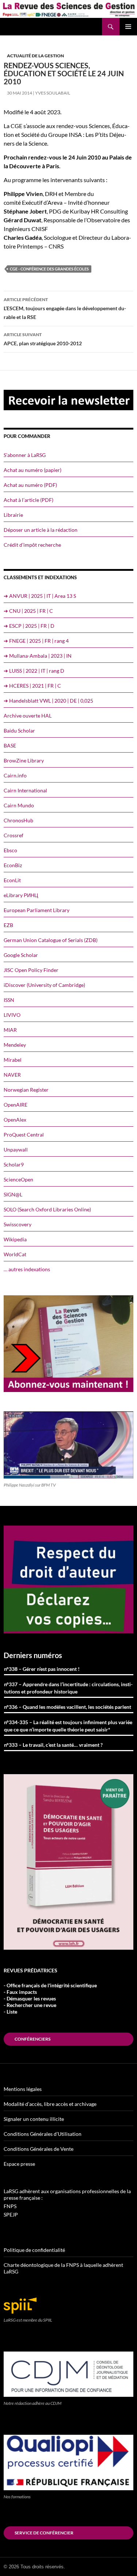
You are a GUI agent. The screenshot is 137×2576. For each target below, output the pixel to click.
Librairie (13, 515)
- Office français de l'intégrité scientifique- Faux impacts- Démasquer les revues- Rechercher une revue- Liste (50, 1998)
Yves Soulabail (53, 93)
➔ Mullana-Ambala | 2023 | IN (38, 656)
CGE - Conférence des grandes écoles (49, 269)
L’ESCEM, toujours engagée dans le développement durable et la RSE (65, 308)
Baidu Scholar (19, 730)
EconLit (12, 880)
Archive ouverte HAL (28, 716)
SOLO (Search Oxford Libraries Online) (47, 1209)
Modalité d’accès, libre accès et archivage (50, 2104)
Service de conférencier (44, 2533)
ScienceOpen (18, 1179)
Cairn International (25, 790)
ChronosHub (18, 820)
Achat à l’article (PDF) (28, 500)
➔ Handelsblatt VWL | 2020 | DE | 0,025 (48, 701)
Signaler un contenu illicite (34, 2119)
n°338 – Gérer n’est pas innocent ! (42, 1669)
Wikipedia (15, 1239)
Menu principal (128, 27)
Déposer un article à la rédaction (41, 530)
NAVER (12, 1075)
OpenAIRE (16, 1105)
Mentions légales (23, 2089)
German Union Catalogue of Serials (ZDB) (51, 940)
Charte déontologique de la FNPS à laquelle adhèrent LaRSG (63, 2268)
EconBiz (13, 865)
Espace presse (19, 2164)
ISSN (9, 1000)
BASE (10, 745)
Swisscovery (18, 1224)
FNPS (10, 2206)
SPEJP (11, 2214)
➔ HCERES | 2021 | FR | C (32, 686)
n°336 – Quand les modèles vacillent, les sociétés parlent (68, 1707)
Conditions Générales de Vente (39, 2149)
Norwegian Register (26, 1090)
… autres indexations (27, 1269)
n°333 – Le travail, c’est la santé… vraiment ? (53, 1745)
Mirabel (13, 1060)
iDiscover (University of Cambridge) (44, 985)
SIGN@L (13, 1194)
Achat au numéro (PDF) (30, 485)
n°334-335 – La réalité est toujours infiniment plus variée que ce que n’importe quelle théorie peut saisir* (68, 1726)
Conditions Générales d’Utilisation (43, 2134)
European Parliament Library (37, 910)
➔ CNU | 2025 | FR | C (28, 611)
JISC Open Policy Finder (31, 970)
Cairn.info (15, 775)
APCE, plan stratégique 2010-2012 (43, 339)
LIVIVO (12, 1015)
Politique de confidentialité (34, 2250)
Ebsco (10, 850)
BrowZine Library (24, 760)
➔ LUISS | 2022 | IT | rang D (34, 671)
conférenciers (33, 2039)
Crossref (14, 835)
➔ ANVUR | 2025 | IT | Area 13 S (40, 596)
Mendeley (15, 1045)
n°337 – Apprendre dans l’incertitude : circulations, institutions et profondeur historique (68, 1688)
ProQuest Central (24, 1135)
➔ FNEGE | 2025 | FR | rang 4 (36, 641)
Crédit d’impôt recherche (32, 545)
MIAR (10, 1030)
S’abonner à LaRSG (25, 455)
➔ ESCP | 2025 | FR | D (29, 626)
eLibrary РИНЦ (21, 895)
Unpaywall (16, 1149)
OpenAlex (15, 1120)
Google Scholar (21, 955)
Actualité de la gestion (35, 56)
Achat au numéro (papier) (33, 470)
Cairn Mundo (19, 805)
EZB (8, 925)
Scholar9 (14, 1164)
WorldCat (15, 1254)
